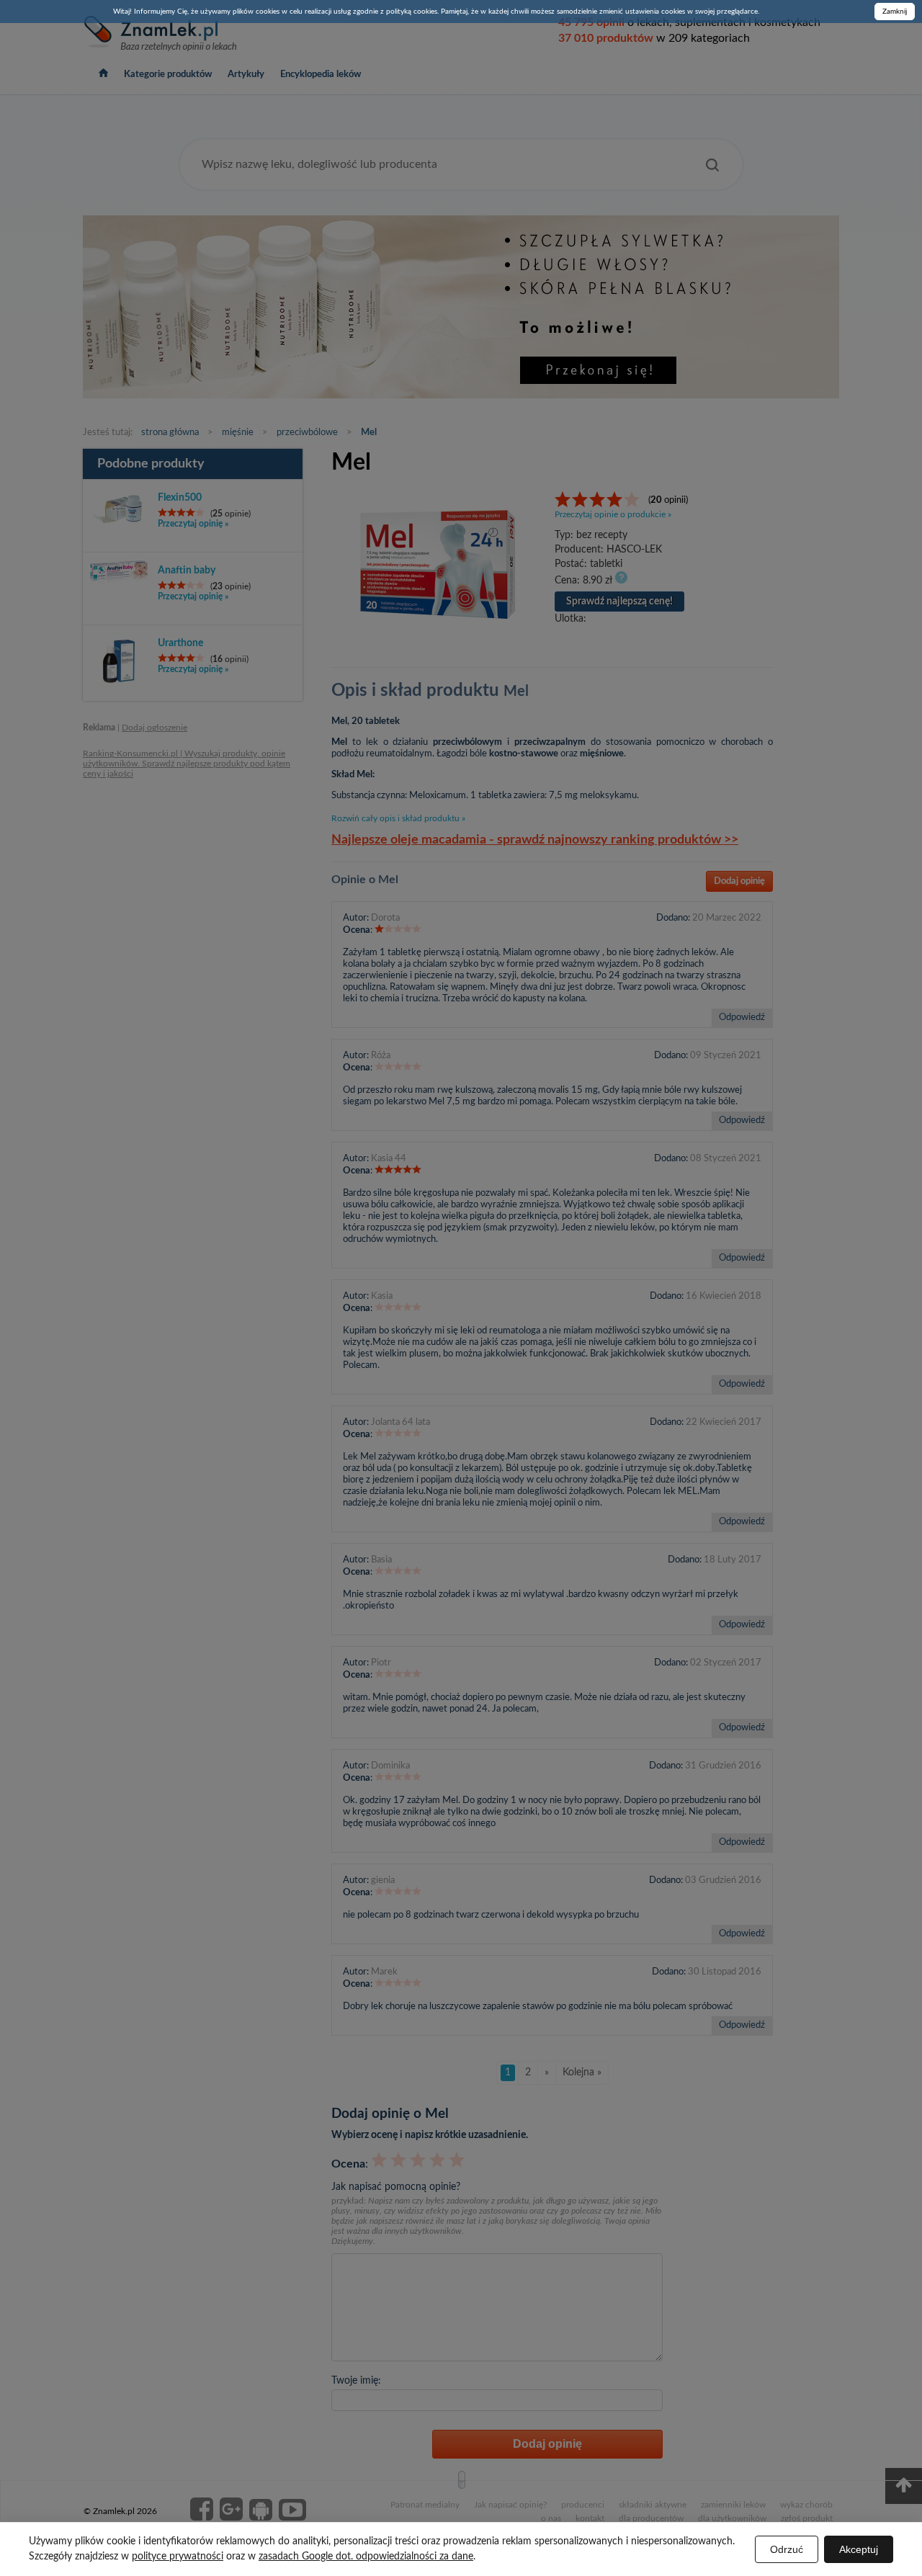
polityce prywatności (178, 2557)
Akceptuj (859, 2549)
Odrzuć (787, 2549)
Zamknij (895, 12)
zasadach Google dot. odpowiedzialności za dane (366, 2557)
